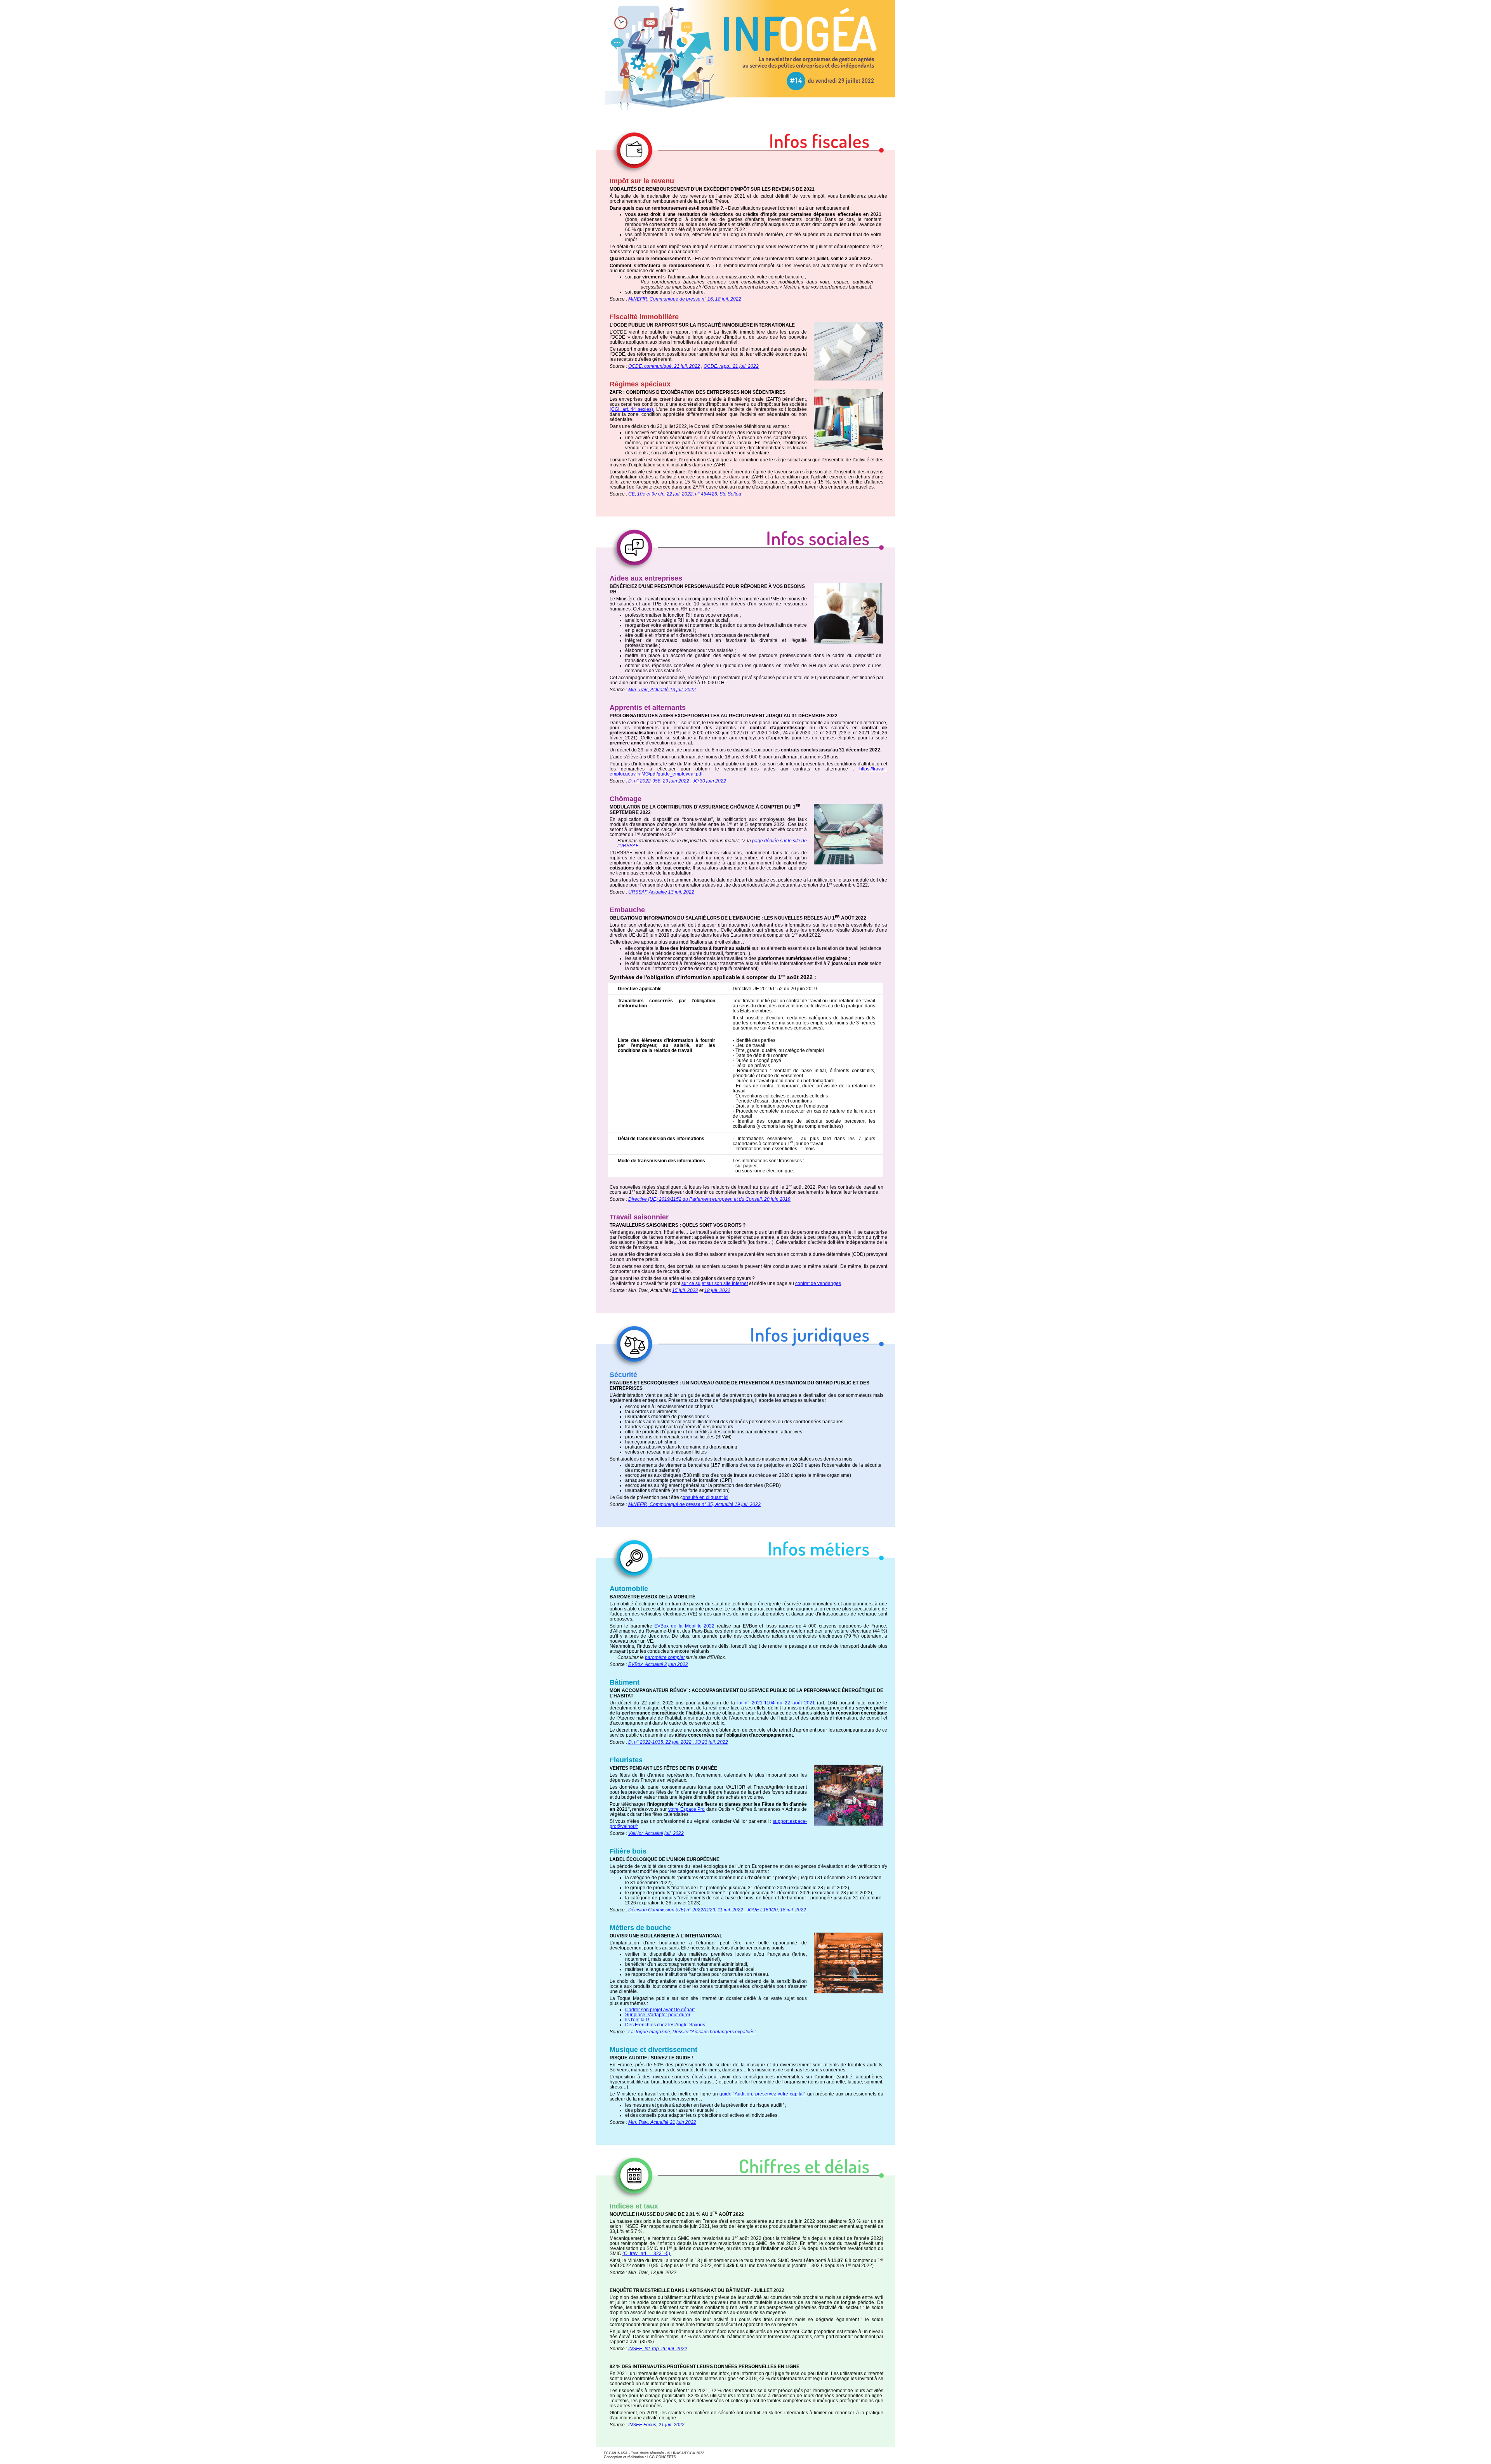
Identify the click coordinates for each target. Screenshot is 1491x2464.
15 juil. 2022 (685, 1290)
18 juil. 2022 (717, 1290)
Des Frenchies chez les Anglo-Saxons (665, 2025)
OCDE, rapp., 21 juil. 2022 (731, 366)
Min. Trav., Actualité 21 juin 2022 (662, 2122)
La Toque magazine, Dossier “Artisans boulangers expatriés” (692, 2032)
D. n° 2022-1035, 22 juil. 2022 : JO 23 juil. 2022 (678, 1742)
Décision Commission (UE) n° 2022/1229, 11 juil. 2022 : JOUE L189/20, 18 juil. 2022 (717, 1910)
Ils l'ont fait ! (637, 2020)
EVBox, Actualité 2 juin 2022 (658, 1664)
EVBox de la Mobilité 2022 (684, 1626)
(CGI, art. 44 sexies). (632, 409)
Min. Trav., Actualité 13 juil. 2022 (662, 690)
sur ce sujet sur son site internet (715, 1283)
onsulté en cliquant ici (706, 1497)
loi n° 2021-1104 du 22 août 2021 (776, 1703)
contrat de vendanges (818, 1283)
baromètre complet (665, 1657)
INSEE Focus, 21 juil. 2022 (656, 2425)
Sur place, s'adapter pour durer (658, 2015)
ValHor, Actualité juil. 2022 (656, 1833)
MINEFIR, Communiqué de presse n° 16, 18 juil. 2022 (685, 299)
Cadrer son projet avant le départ (660, 2010)
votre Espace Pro (686, 1809)
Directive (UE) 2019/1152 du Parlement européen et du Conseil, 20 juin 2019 (709, 1199)
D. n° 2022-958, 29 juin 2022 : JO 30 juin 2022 (677, 781)
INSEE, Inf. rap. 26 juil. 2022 (658, 2349)
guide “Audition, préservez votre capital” (762, 2094)
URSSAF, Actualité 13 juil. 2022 (661, 892)
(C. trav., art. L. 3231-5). (647, 2254)
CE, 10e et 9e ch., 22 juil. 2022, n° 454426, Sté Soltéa (685, 494)
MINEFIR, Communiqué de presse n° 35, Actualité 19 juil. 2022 (694, 1504)
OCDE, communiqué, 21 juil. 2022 (664, 366)
